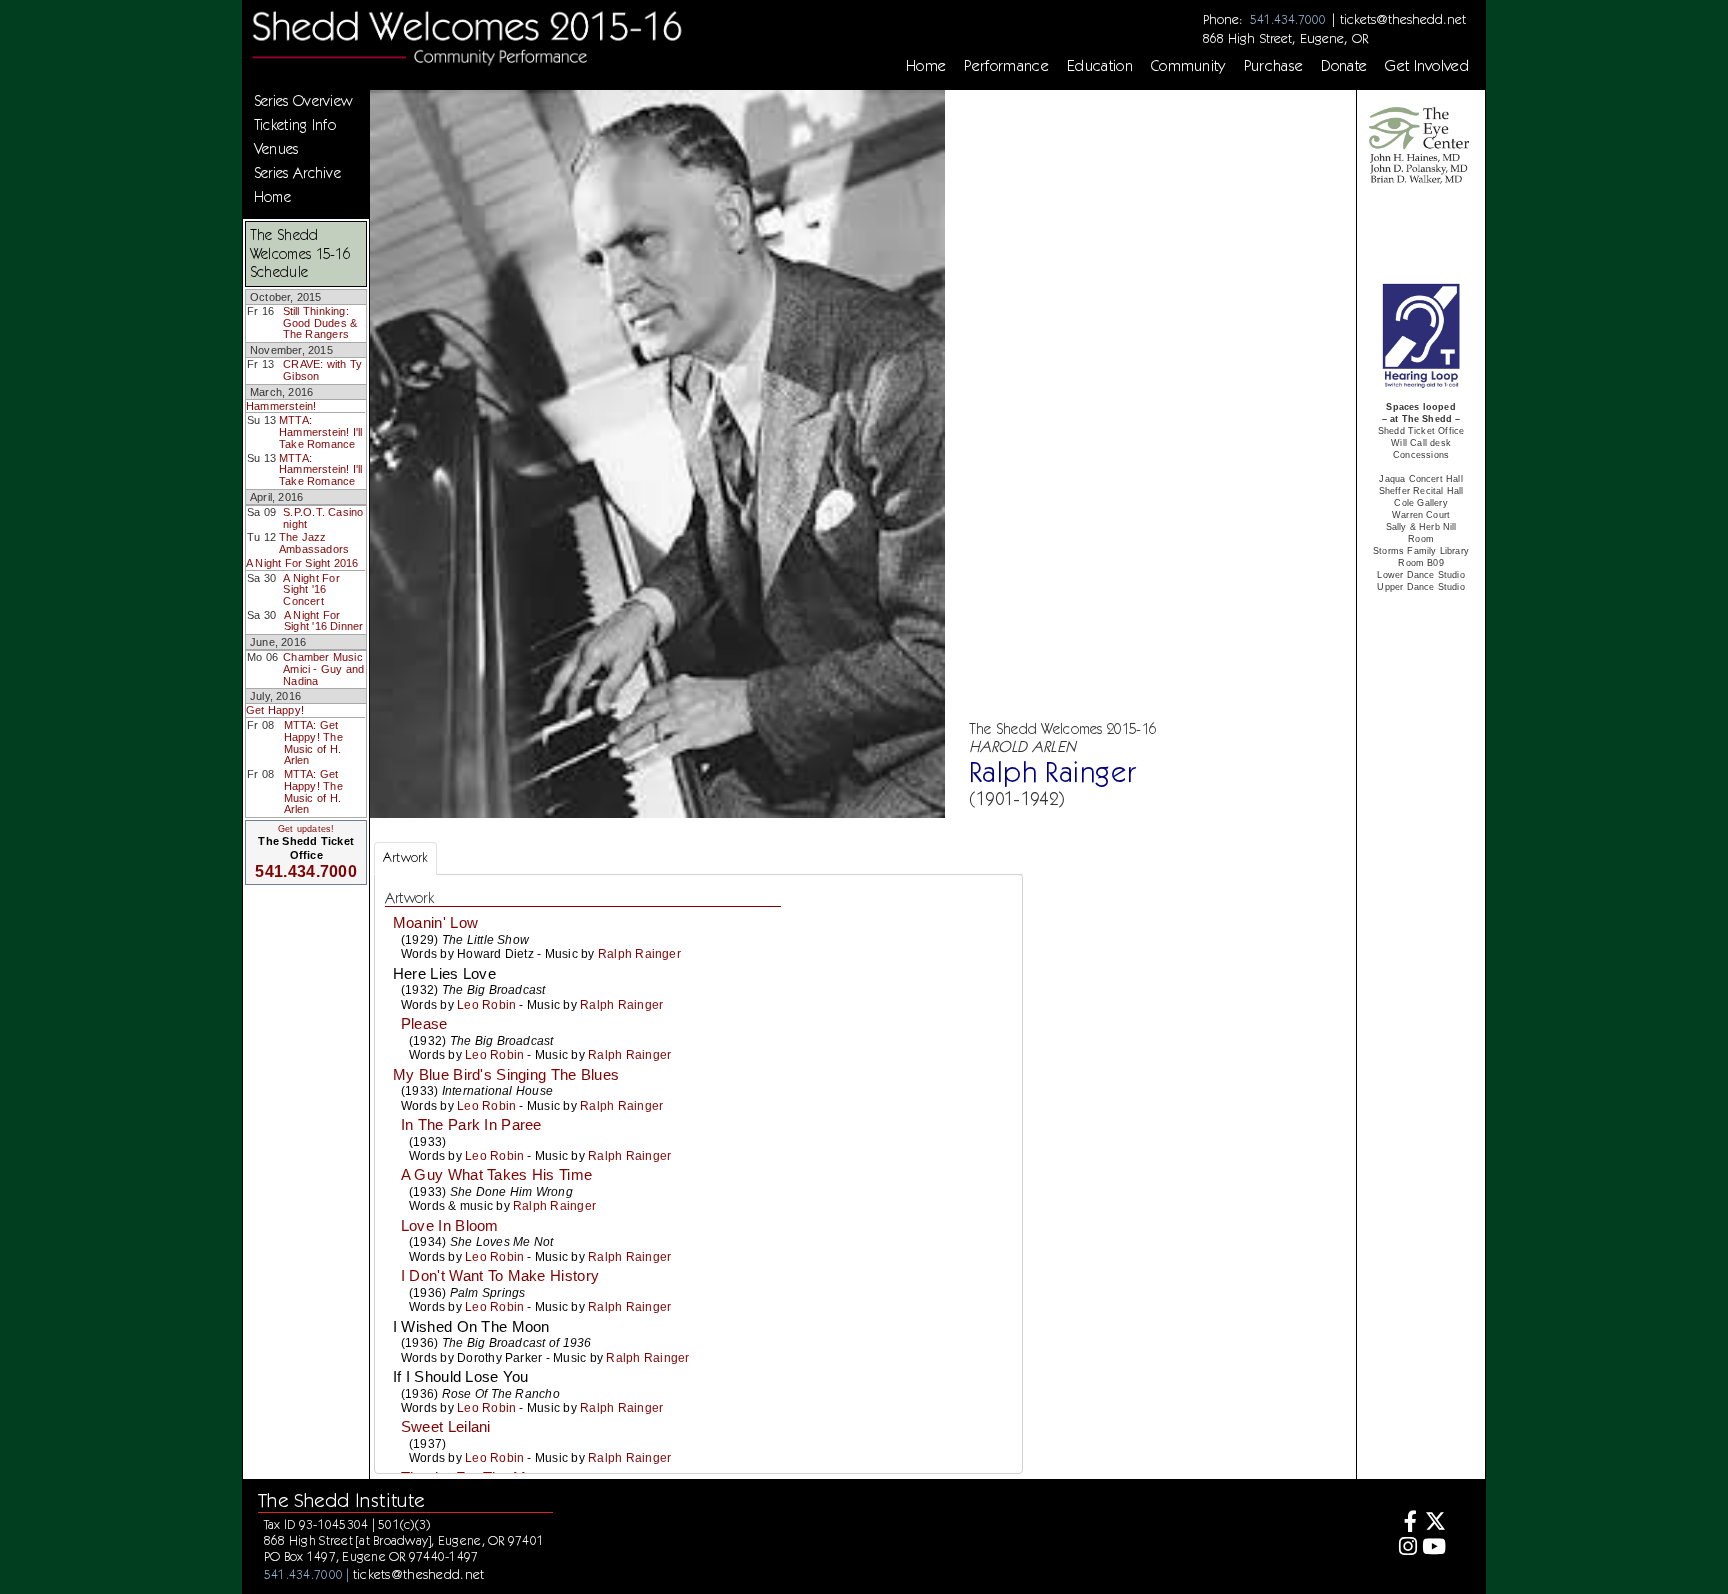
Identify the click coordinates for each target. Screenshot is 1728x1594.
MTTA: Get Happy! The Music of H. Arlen (313, 742)
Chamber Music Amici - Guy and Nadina (323, 668)
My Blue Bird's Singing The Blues (506, 1075)
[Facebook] (1404, 1523)
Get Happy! (275, 710)
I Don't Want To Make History (500, 1276)
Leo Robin (486, 1005)
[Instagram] (1404, 1548)
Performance (1006, 66)
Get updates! (306, 829)
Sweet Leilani (446, 1427)
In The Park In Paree (471, 1125)
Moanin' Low (435, 923)
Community (1188, 66)
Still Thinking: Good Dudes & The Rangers (320, 322)
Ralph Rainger (639, 954)
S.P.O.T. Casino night (323, 518)
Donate (1344, 66)
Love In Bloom (450, 1226)
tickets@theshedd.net (1403, 19)
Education (1100, 66)
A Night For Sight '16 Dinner (323, 621)
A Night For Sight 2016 (302, 563)
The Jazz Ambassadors (314, 543)
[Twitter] (1434, 1523)
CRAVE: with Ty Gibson (322, 370)
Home (926, 66)
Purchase (1274, 66)
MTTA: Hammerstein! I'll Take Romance (321, 431)
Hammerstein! (281, 406)
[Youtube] (1434, 1548)
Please (424, 1024)
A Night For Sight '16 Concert (311, 589)
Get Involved (1427, 66)
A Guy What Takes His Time (496, 1175)
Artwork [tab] (405, 857)
